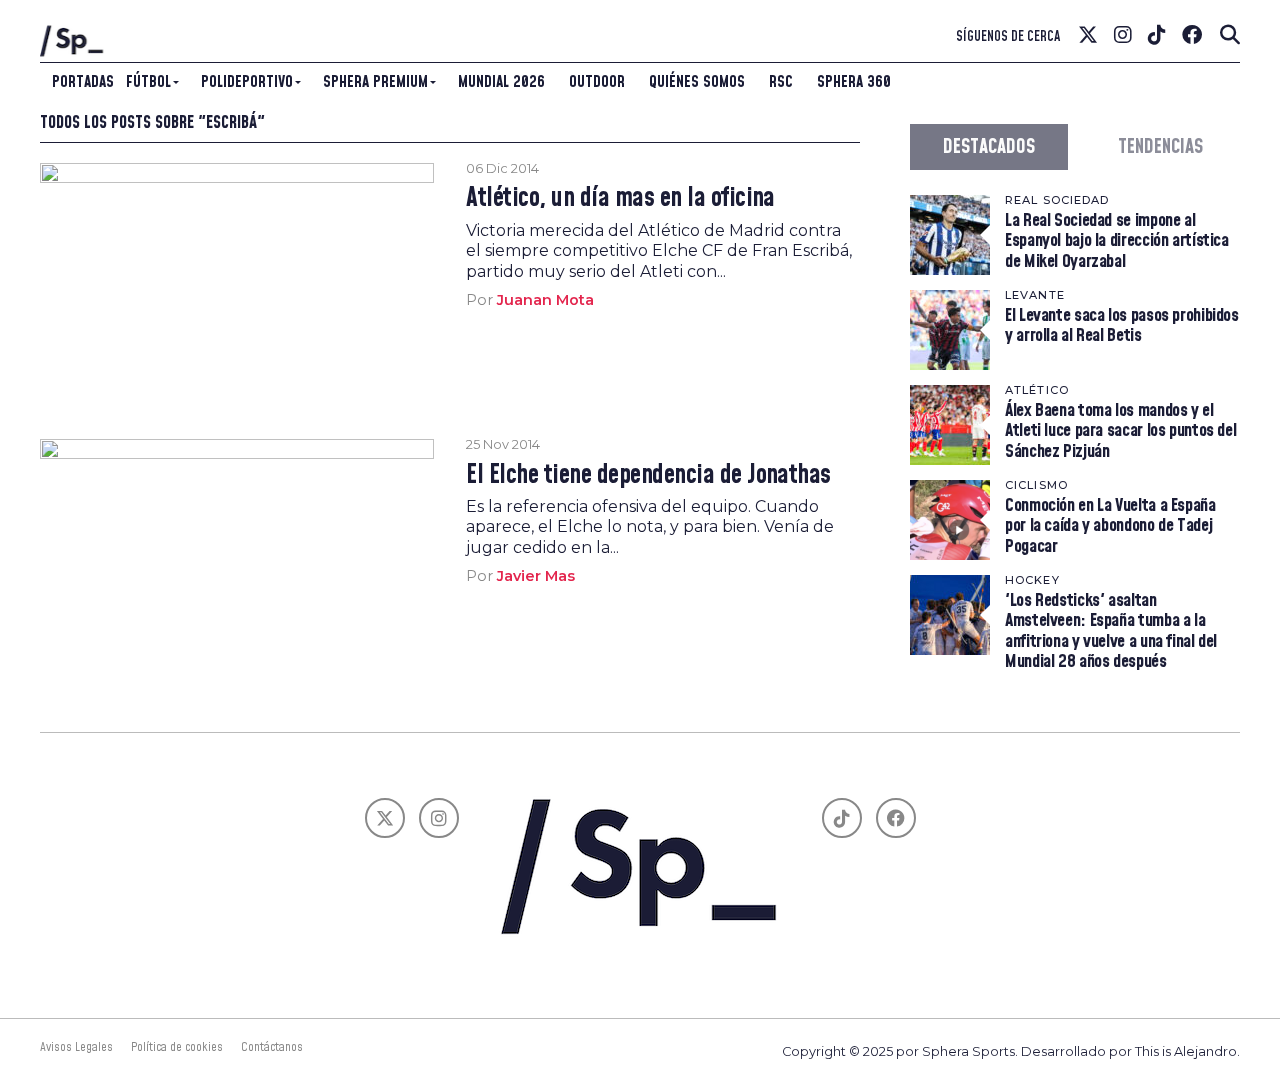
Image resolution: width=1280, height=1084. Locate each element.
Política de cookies (177, 1047)
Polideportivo (247, 82)
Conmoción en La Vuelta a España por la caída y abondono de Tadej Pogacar (1110, 525)
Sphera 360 (854, 82)
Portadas (83, 82)
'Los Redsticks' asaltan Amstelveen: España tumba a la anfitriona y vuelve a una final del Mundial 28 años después (1111, 631)
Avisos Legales (76, 1047)
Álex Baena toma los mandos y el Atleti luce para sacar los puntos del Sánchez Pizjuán (1120, 430)
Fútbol (148, 82)
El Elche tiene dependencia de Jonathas (648, 476)
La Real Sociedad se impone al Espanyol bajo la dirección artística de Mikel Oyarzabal (1117, 240)
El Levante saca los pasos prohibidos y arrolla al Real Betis (1122, 325)
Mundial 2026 (501, 82)
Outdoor (597, 82)
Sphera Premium (375, 82)
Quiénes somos (697, 82)
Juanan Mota (545, 300)
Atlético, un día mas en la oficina (620, 199)
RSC (781, 82)
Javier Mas (536, 576)
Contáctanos (272, 1047)
